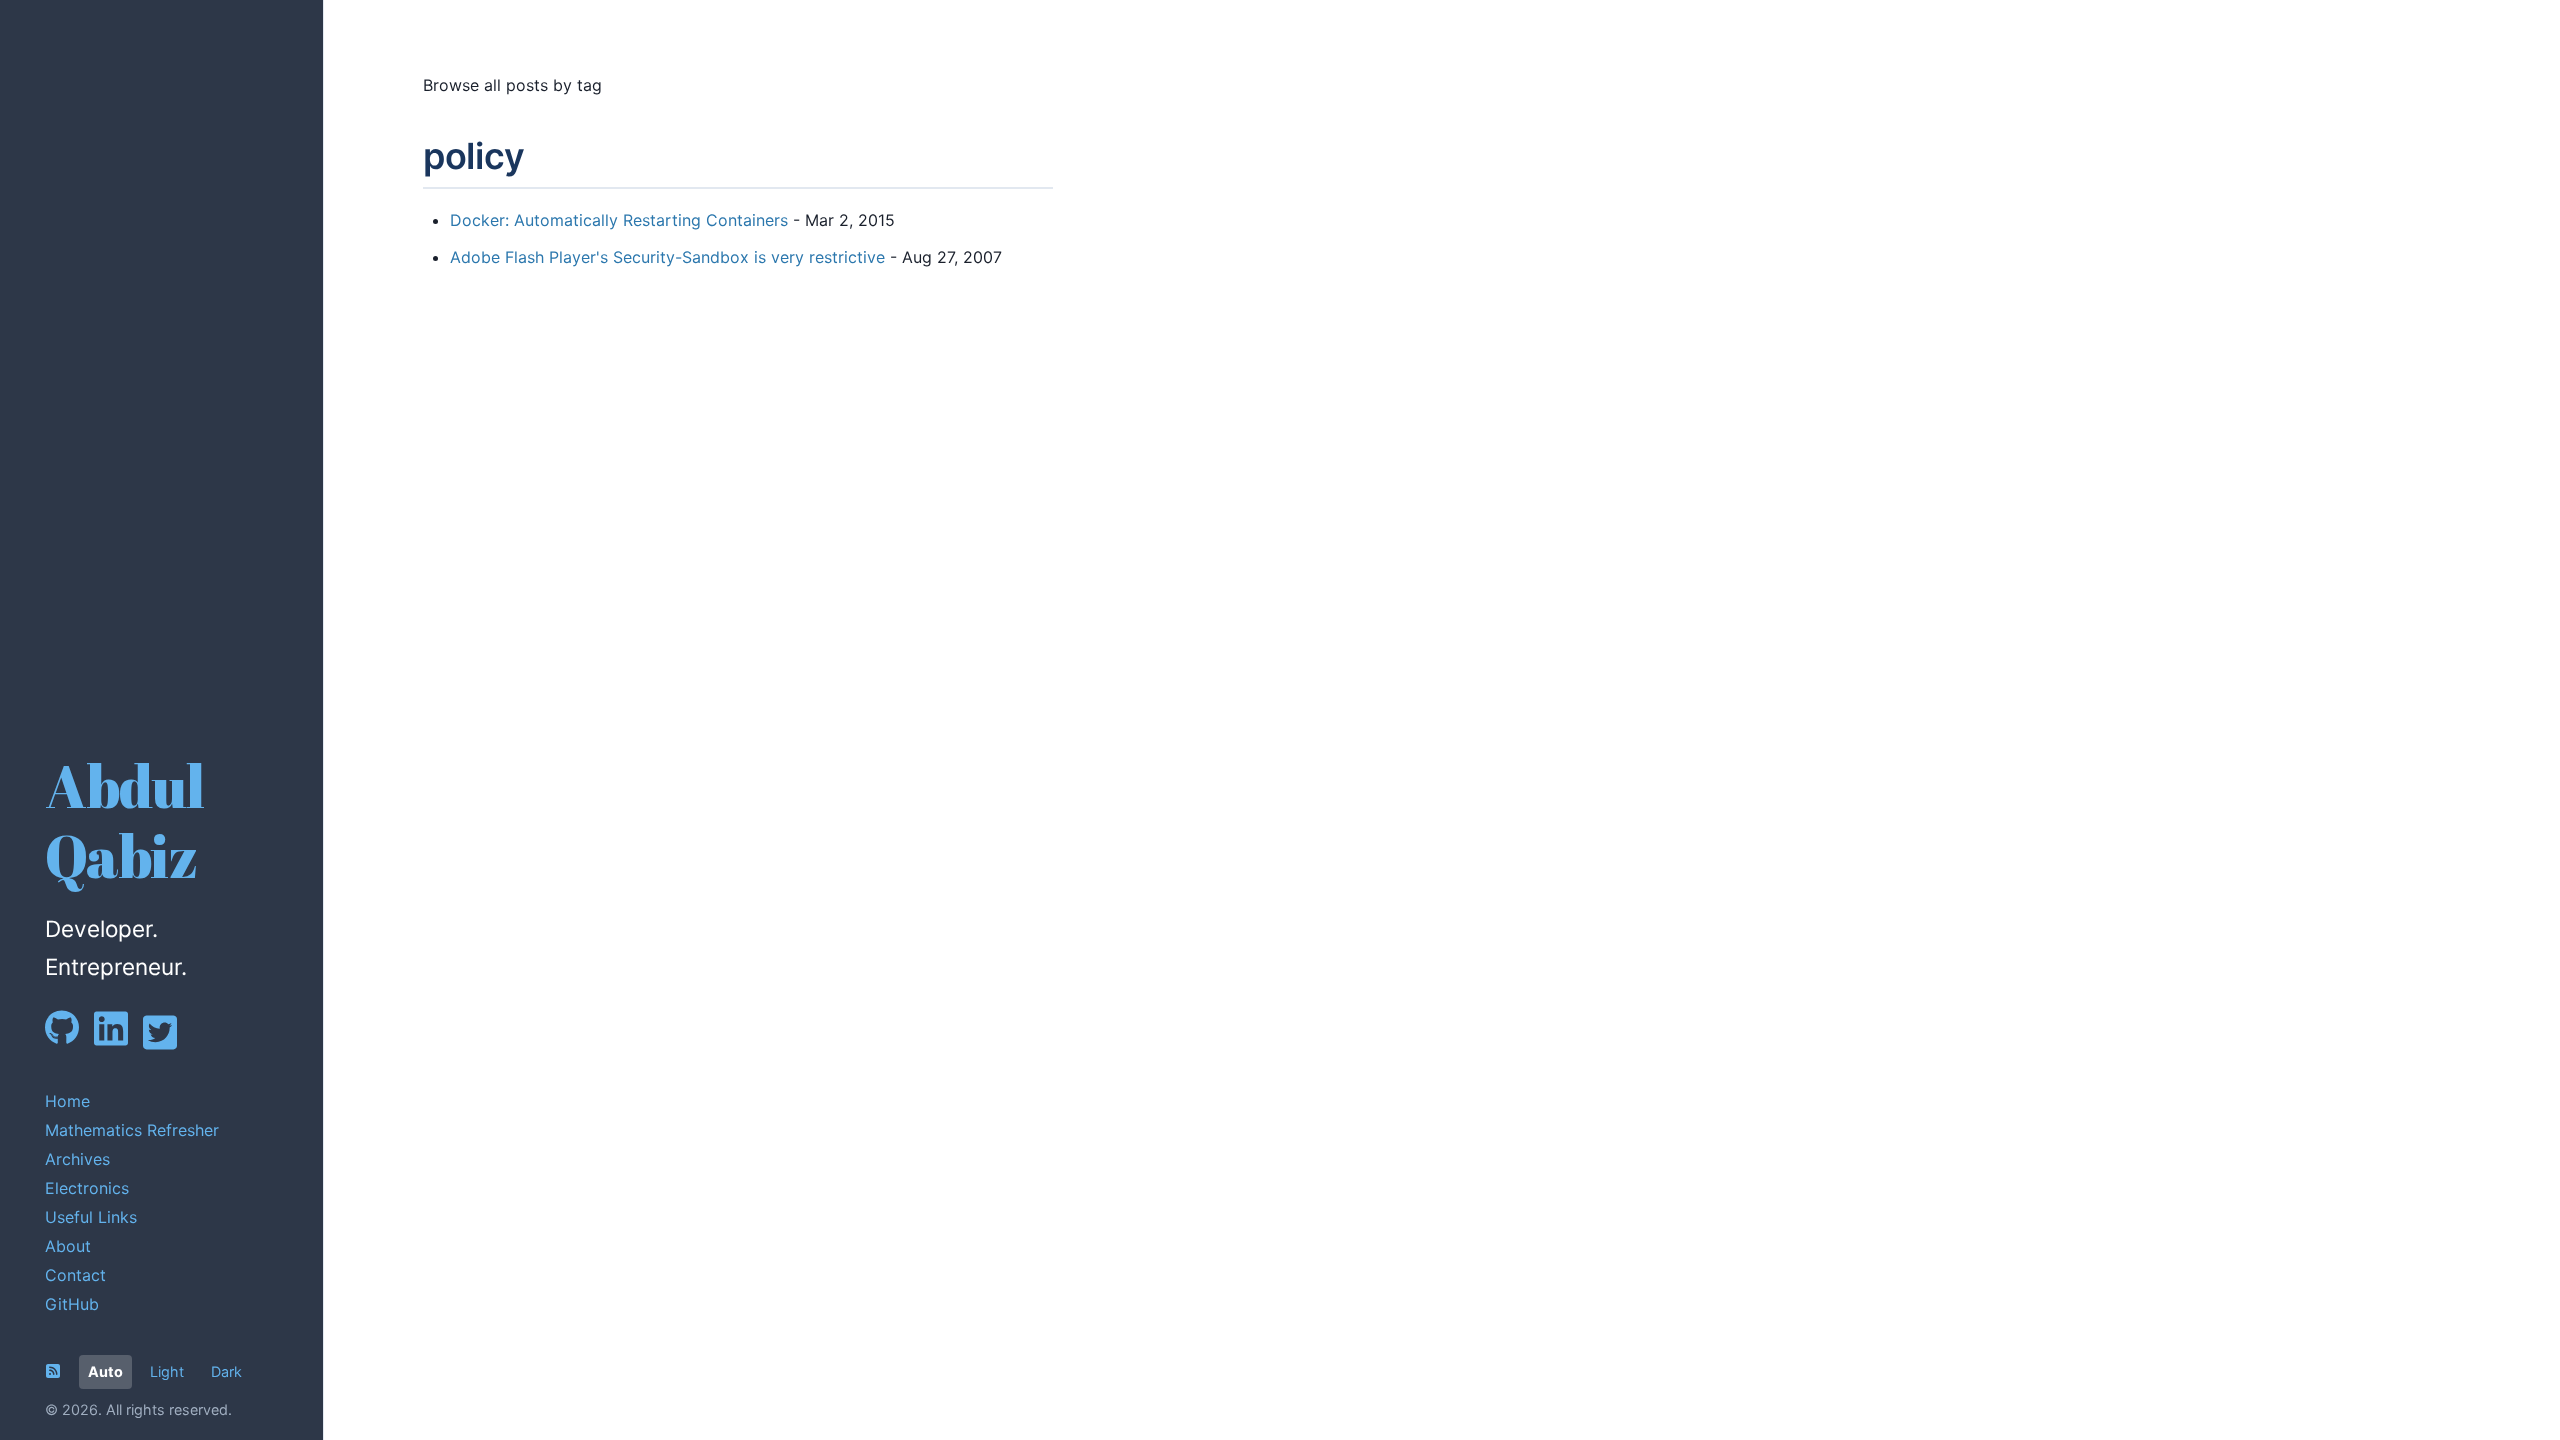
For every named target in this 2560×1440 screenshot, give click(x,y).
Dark (226, 1371)
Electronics (87, 1188)
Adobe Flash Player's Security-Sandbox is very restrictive (667, 257)
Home (67, 1101)
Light (167, 1371)
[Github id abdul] (69, 1039)
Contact (75, 1275)
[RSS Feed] (53, 1371)
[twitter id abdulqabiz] (167, 1046)
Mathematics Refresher (132, 1130)
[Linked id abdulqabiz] (118, 1041)
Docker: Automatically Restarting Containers (619, 220)
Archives (77, 1159)
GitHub (72, 1304)
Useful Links (91, 1217)
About (68, 1246)
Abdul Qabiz (124, 820)
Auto (105, 1371)
